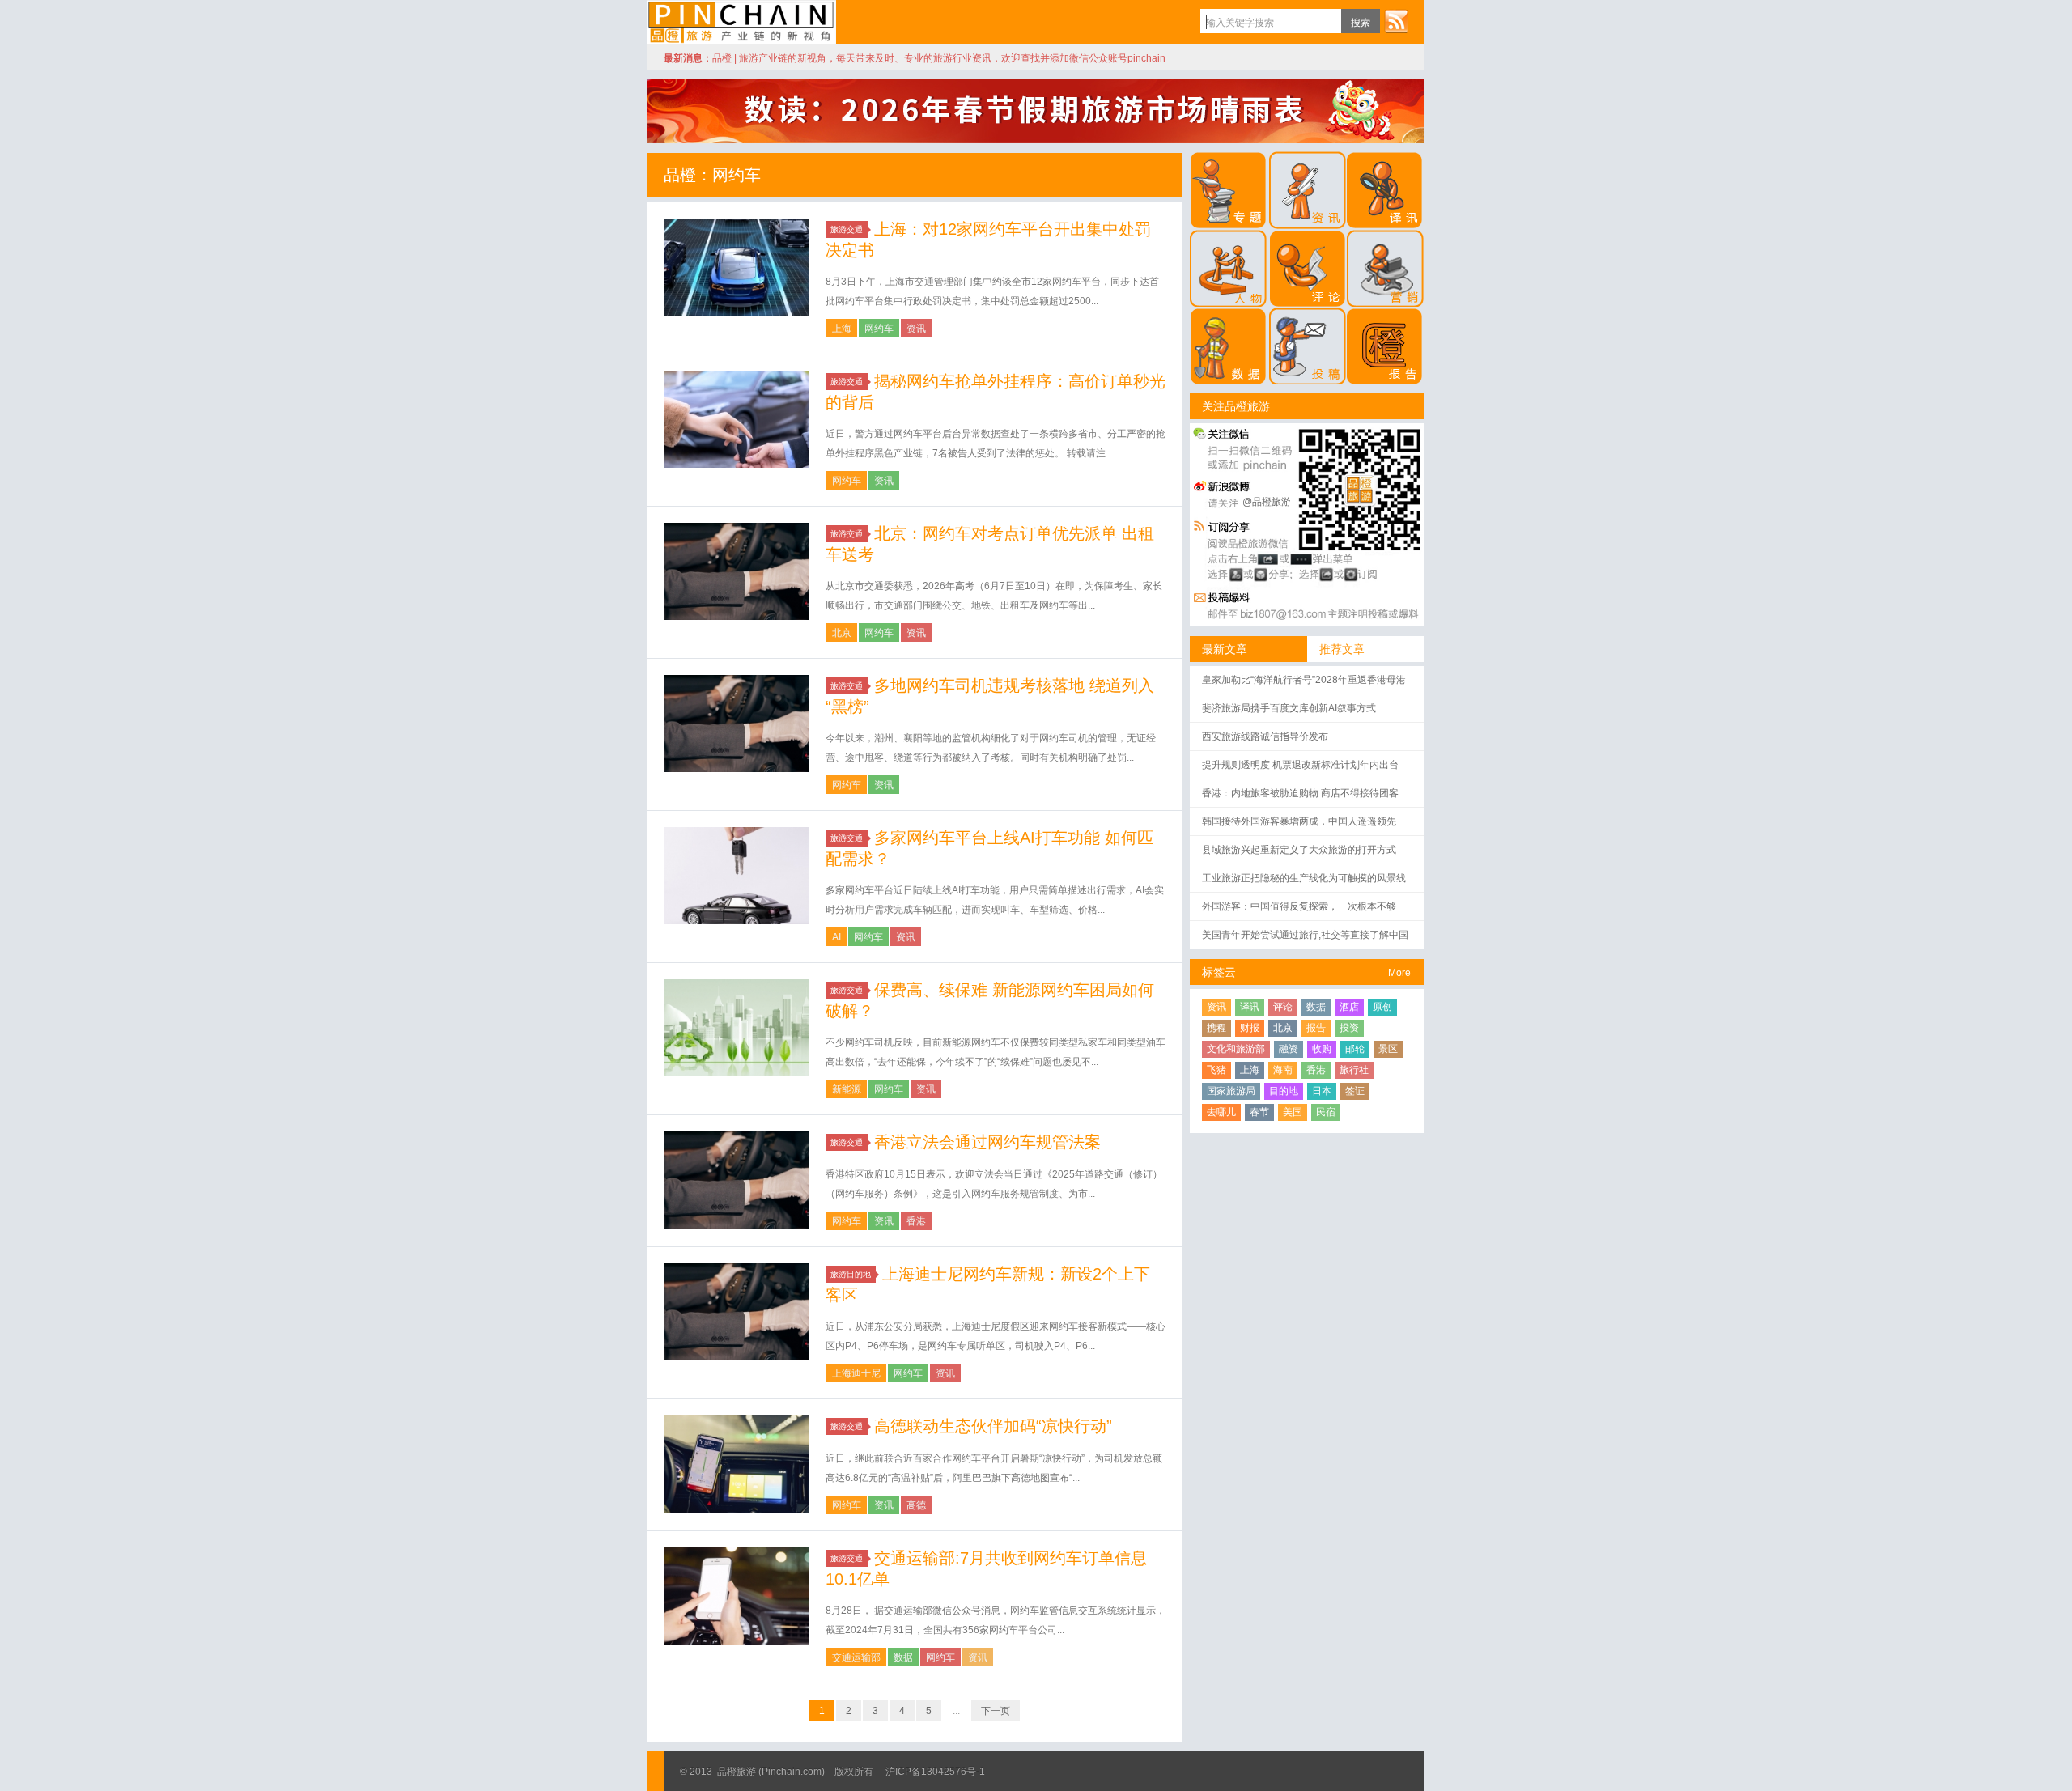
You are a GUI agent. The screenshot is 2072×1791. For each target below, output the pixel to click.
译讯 (1250, 1007)
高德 (916, 1505)
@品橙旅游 (1267, 502)
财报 (1250, 1028)
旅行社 (1354, 1070)
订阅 (1396, 21)
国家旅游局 (1231, 1091)
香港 (916, 1221)
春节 (1259, 1112)
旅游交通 (847, 229)
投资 (1349, 1028)
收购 (1322, 1049)
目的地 (1284, 1091)
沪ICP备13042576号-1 (935, 1772)
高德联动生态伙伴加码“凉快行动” (993, 1426)
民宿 (1326, 1112)
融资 (1289, 1049)
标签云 (1219, 972)
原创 (1382, 1007)
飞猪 (1216, 1070)
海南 (1283, 1070)
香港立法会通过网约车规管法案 (987, 1142)
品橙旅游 (742, 22)
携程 (1216, 1028)
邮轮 (1355, 1049)
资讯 (916, 329)
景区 (1388, 1049)
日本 (1322, 1091)
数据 (903, 1657)
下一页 (996, 1711)
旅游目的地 (851, 1274)
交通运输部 (856, 1657)
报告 (1316, 1028)
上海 (842, 329)
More (1399, 973)
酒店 (1349, 1007)
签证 (1355, 1091)
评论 (1283, 1007)
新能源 (847, 1089)
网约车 (879, 329)
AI (836, 937)
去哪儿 (1221, 1112)
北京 (842, 633)
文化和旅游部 (1236, 1049)
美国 (1293, 1112)
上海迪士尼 (856, 1373)
